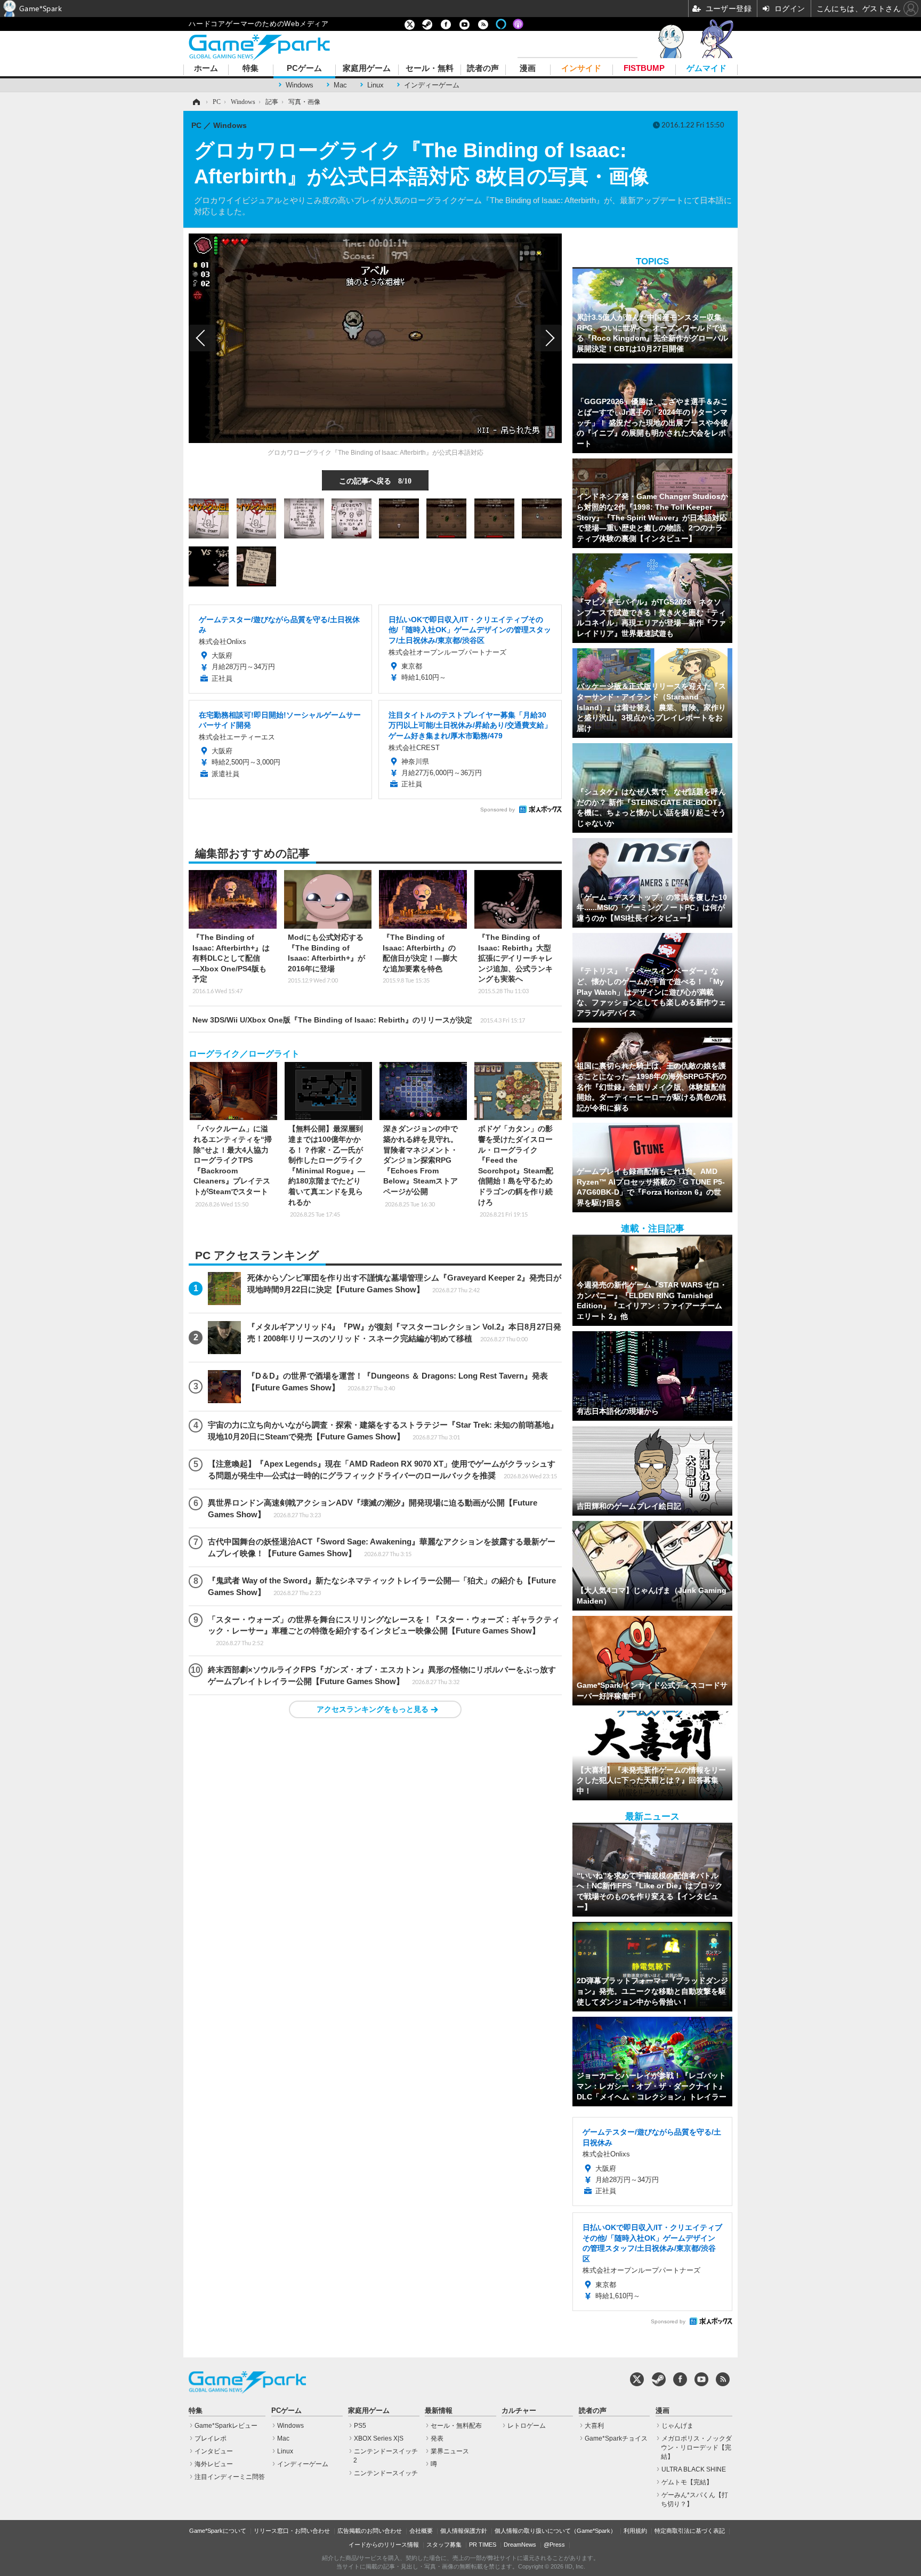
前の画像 (202, 338)
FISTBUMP (644, 69)
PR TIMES (483, 2545)
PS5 (360, 2426)
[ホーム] (196, 102)
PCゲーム (304, 69)
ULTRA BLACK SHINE (694, 2469)
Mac (340, 85)
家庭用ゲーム (367, 69)
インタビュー (214, 2451)
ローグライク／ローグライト (244, 1054)
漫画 (528, 69)
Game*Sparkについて (218, 2531)
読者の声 (483, 69)
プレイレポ (211, 2438)
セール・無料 (430, 69)
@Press (554, 2545)
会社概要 (421, 2531)
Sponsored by (498, 810)
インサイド (581, 69)
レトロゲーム (527, 2426)
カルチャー (519, 2411)
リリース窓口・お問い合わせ (292, 2531)
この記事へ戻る (375, 480)
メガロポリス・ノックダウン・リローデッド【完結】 (696, 2448)
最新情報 (439, 2411)
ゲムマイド (706, 69)
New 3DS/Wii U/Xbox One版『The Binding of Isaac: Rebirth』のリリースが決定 (359, 1020)
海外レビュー (214, 2464)
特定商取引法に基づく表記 (690, 2531)
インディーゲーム (432, 85)
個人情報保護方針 (464, 2531)
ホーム (206, 69)
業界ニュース (450, 2451)
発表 (437, 2438)
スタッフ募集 (444, 2545)
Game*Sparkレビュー (226, 2426)
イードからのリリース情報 (384, 2545)
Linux (375, 85)
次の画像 (548, 338)
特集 (251, 69)
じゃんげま (677, 2426)
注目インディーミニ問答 (230, 2477)
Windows (300, 85)
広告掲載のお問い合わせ (370, 2531)
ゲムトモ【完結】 (687, 2482)
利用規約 (635, 2531)
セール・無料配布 (456, 2426)
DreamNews (520, 2545)
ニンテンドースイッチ (386, 2473)
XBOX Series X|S (379, 2438)
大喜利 (594, 2426)
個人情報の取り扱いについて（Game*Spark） (555, 2531)
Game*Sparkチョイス (616, 2438)
